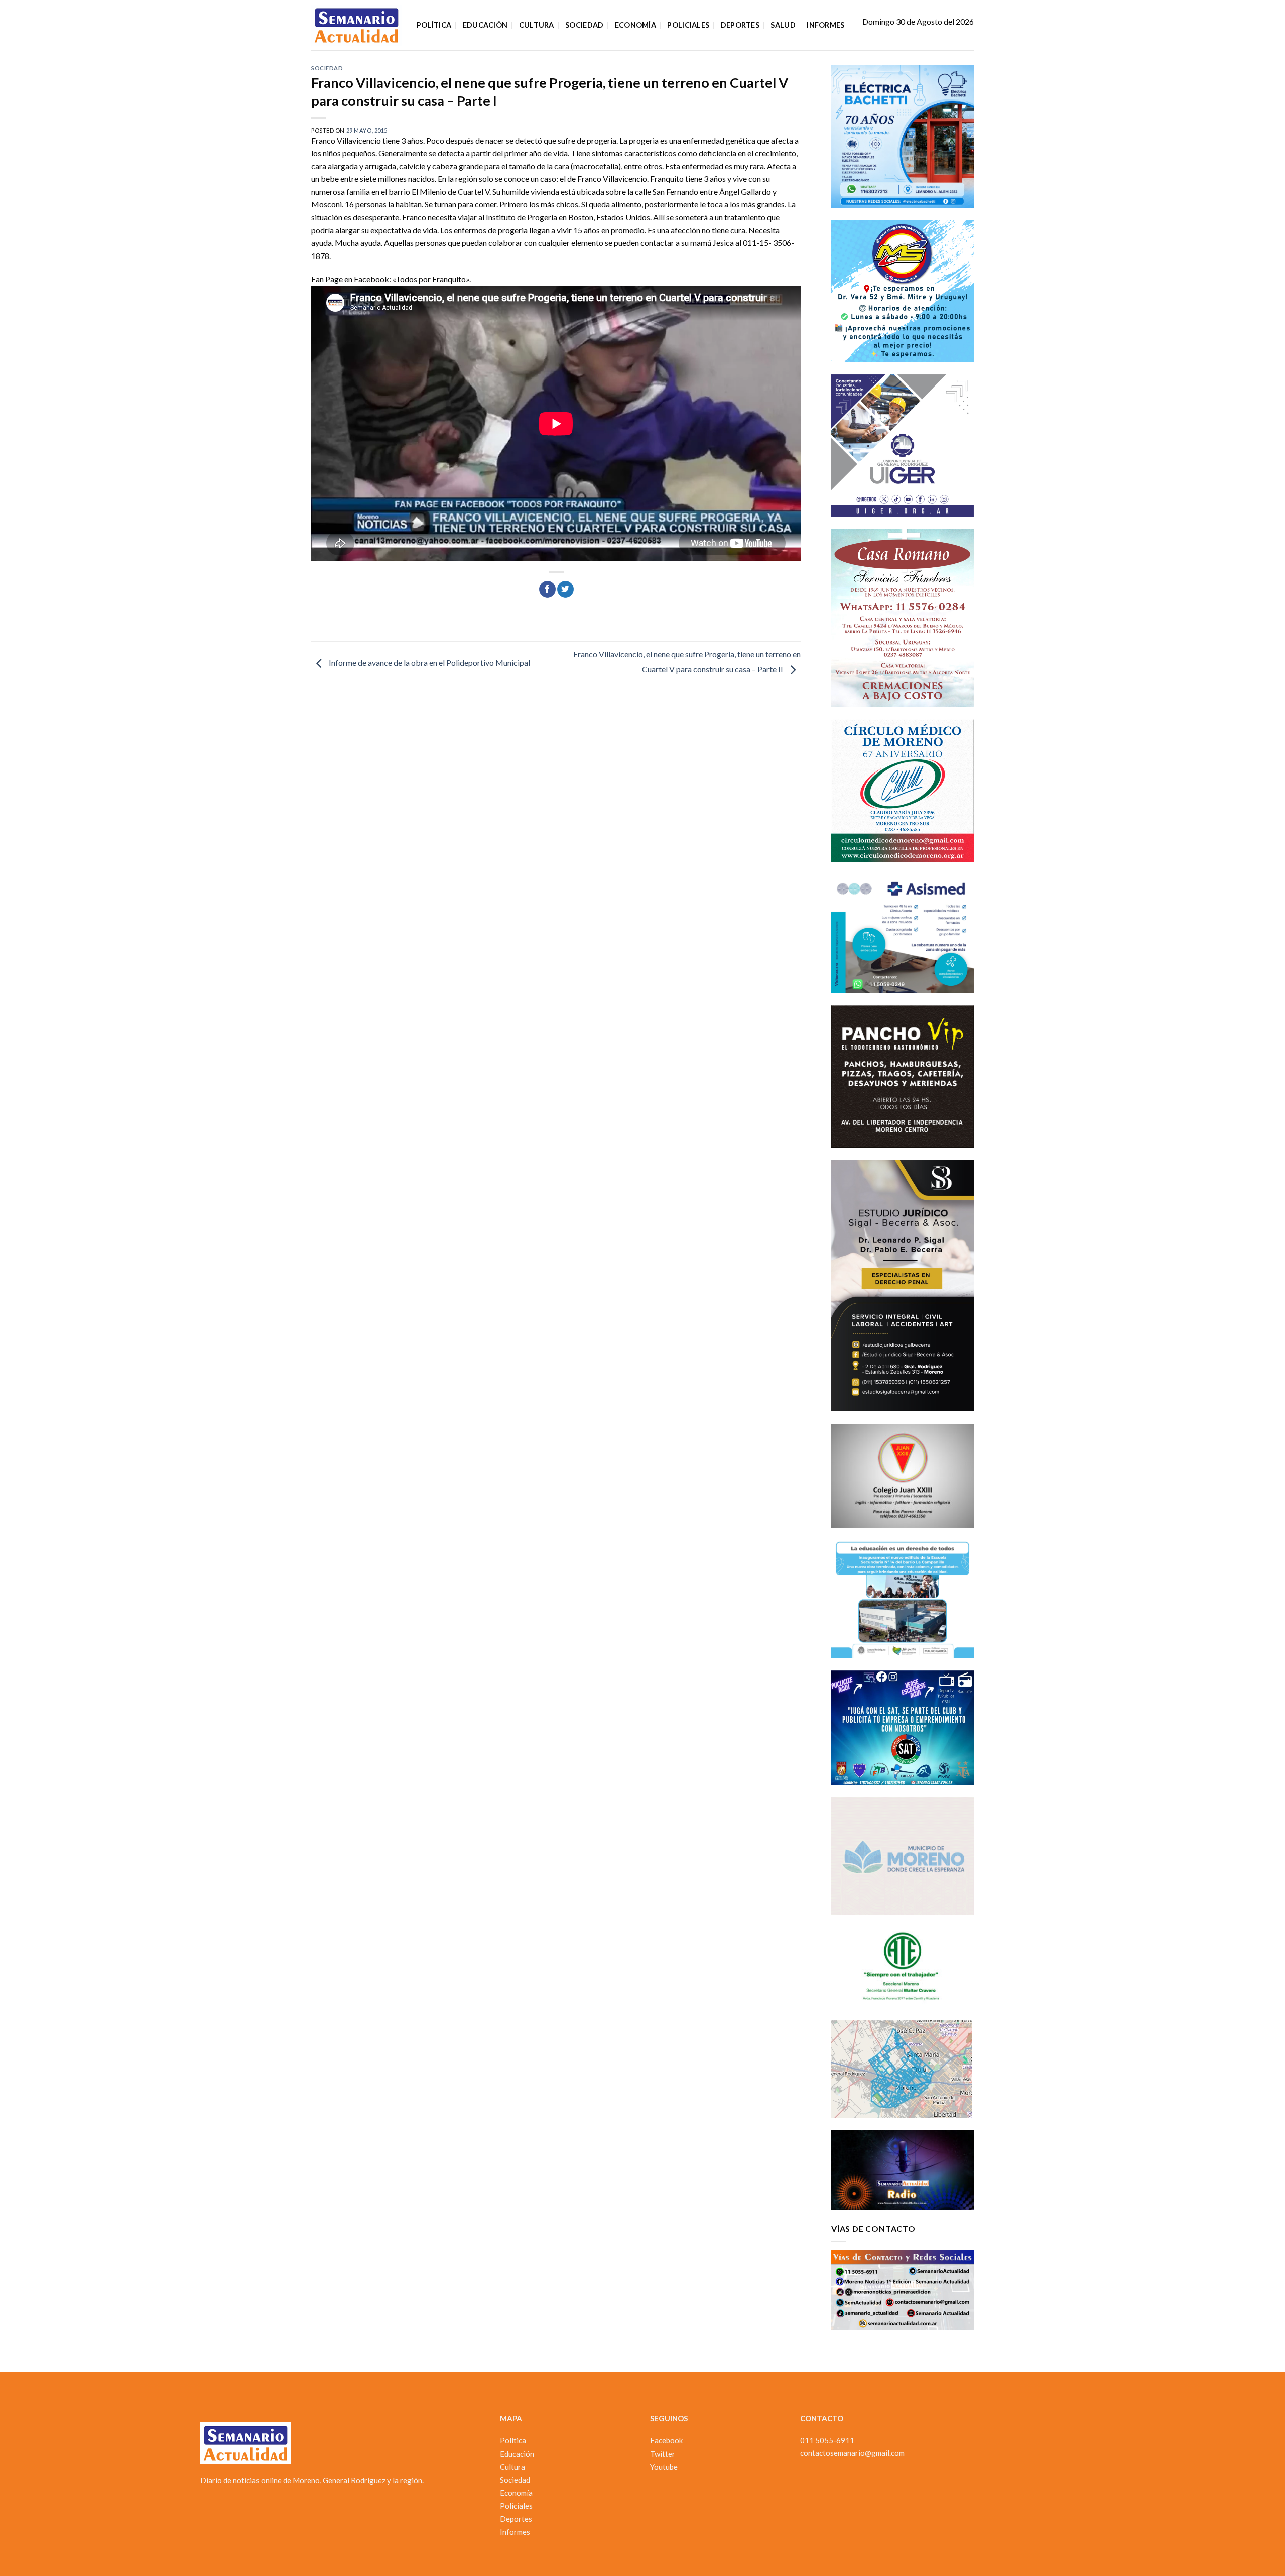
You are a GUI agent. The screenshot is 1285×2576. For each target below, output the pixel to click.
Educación (485, 25)
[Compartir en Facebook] (547, 589)
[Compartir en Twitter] (565, 589)
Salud (783, 25)
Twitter (663, 2454)
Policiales (688, 25)
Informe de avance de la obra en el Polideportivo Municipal (429, 662)
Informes (825, 25)
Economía (635, 25)
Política (434, 25)
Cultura (537, 25)
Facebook (666, 2440)
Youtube (664, 2467)
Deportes (740, 25)
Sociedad (584, 25)
